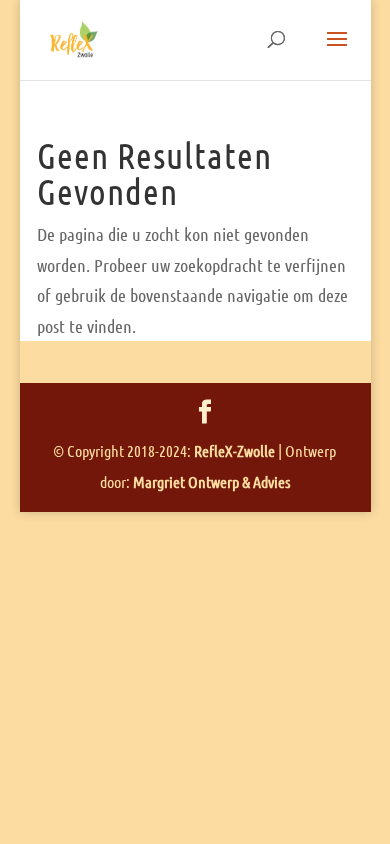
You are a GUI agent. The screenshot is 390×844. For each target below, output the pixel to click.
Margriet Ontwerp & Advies (211, 481)
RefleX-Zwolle (234, 450)
